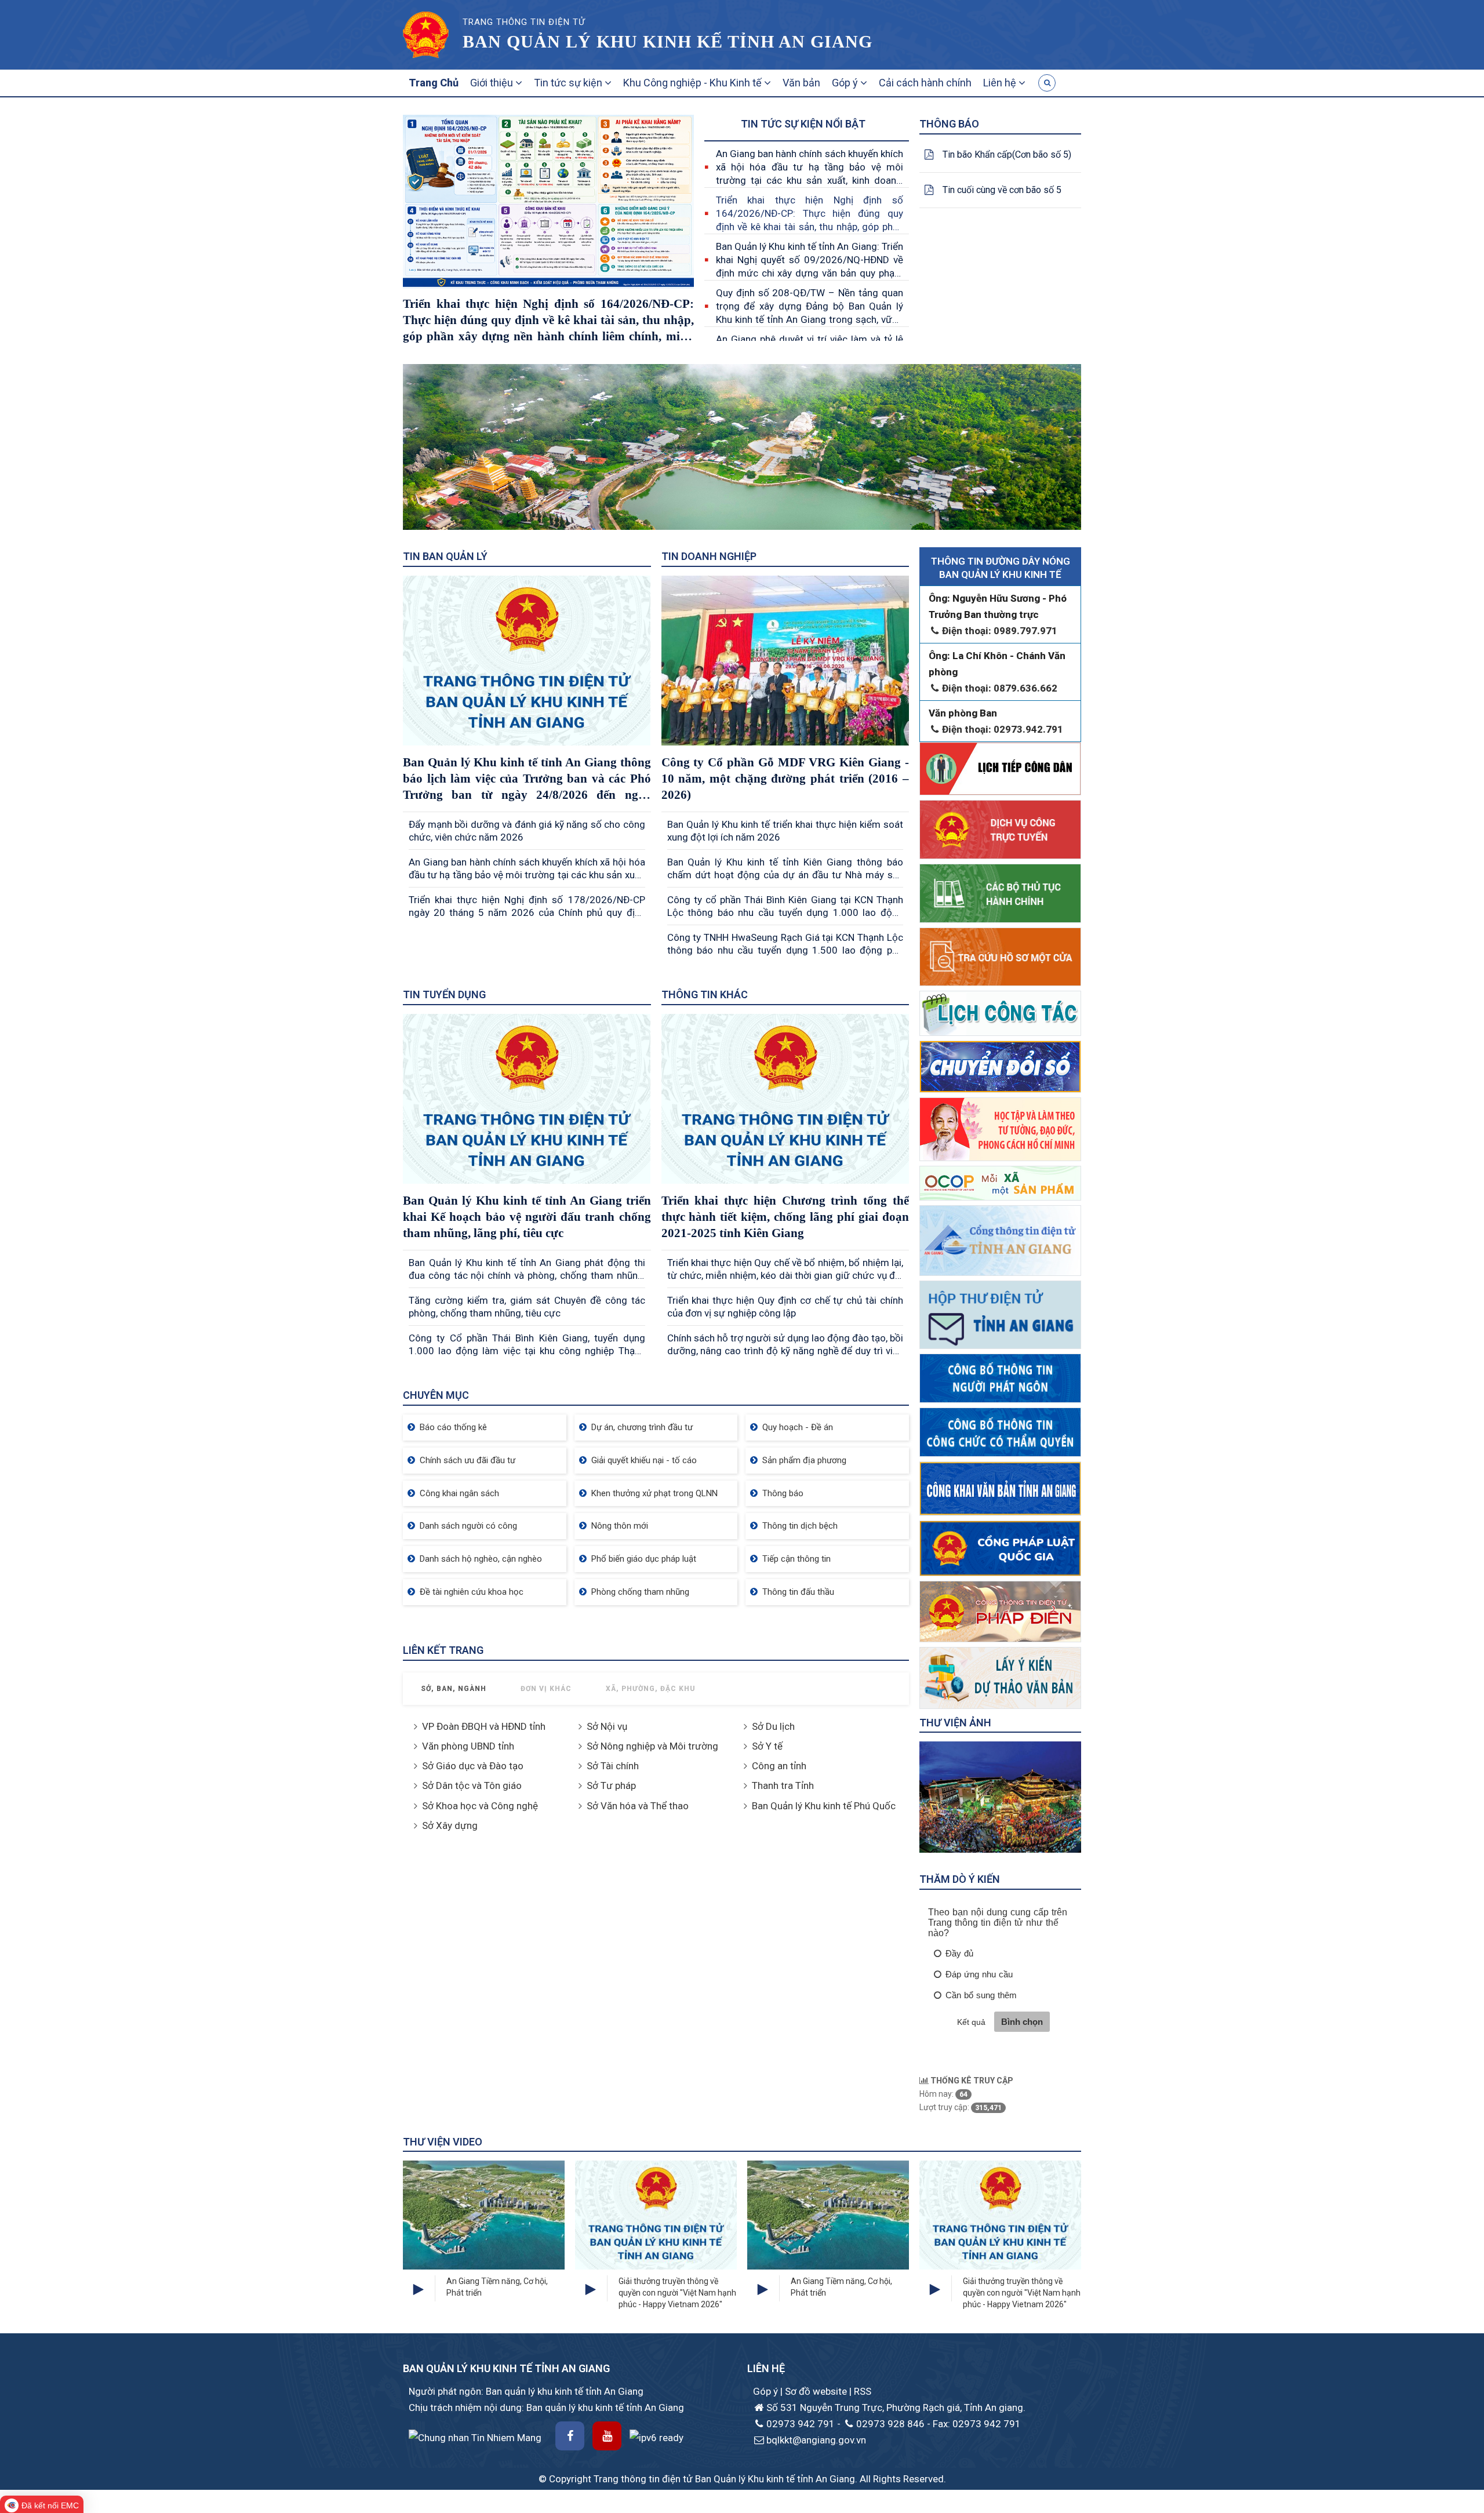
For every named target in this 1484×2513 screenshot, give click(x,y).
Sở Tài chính (613, 1766)
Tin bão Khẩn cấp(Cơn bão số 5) (1007, 154)
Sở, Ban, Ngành (454, 1689)
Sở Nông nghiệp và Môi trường (652, 1746)
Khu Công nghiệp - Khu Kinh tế (694, 83)
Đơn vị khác (546, 1689)
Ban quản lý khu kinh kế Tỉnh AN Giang (668, 41)
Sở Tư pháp (611, 1785)
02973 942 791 (801, 2424)
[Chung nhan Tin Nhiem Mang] (475, 2436)
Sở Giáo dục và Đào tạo (473, 1766)
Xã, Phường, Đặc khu (651, 1689)
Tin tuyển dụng (444, 994)
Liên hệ (1001, 83)
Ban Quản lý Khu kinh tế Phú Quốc (824, 1806)
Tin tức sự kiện (569, 83)
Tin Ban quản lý (445, 556)
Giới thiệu (493, 83)
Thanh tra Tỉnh (783, 1785)
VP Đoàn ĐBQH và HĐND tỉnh (484, 1726)
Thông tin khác (705, 994)
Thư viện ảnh (955, 1723)
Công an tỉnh (779, 1766)
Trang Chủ (434, 83)
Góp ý (846, 83)
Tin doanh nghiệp (709, 556)
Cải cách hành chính (925, 83)
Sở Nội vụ (607, 1726)
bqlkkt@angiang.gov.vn (816, 2440)
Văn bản (801, 83)
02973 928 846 (890, 2424)
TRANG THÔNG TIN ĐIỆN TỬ (524, 22)
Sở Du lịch (773, 1726)
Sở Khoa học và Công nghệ (480, 1806)
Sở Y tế (767, 1746)
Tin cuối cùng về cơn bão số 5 (1002, 190)
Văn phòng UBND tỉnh (468, 1746)
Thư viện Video (443, 2142)
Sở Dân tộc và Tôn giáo (472, 1785)
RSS (863, 2391)
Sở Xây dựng (450, 1825)
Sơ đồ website (817, 2391)
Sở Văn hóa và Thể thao (638, 1806)
